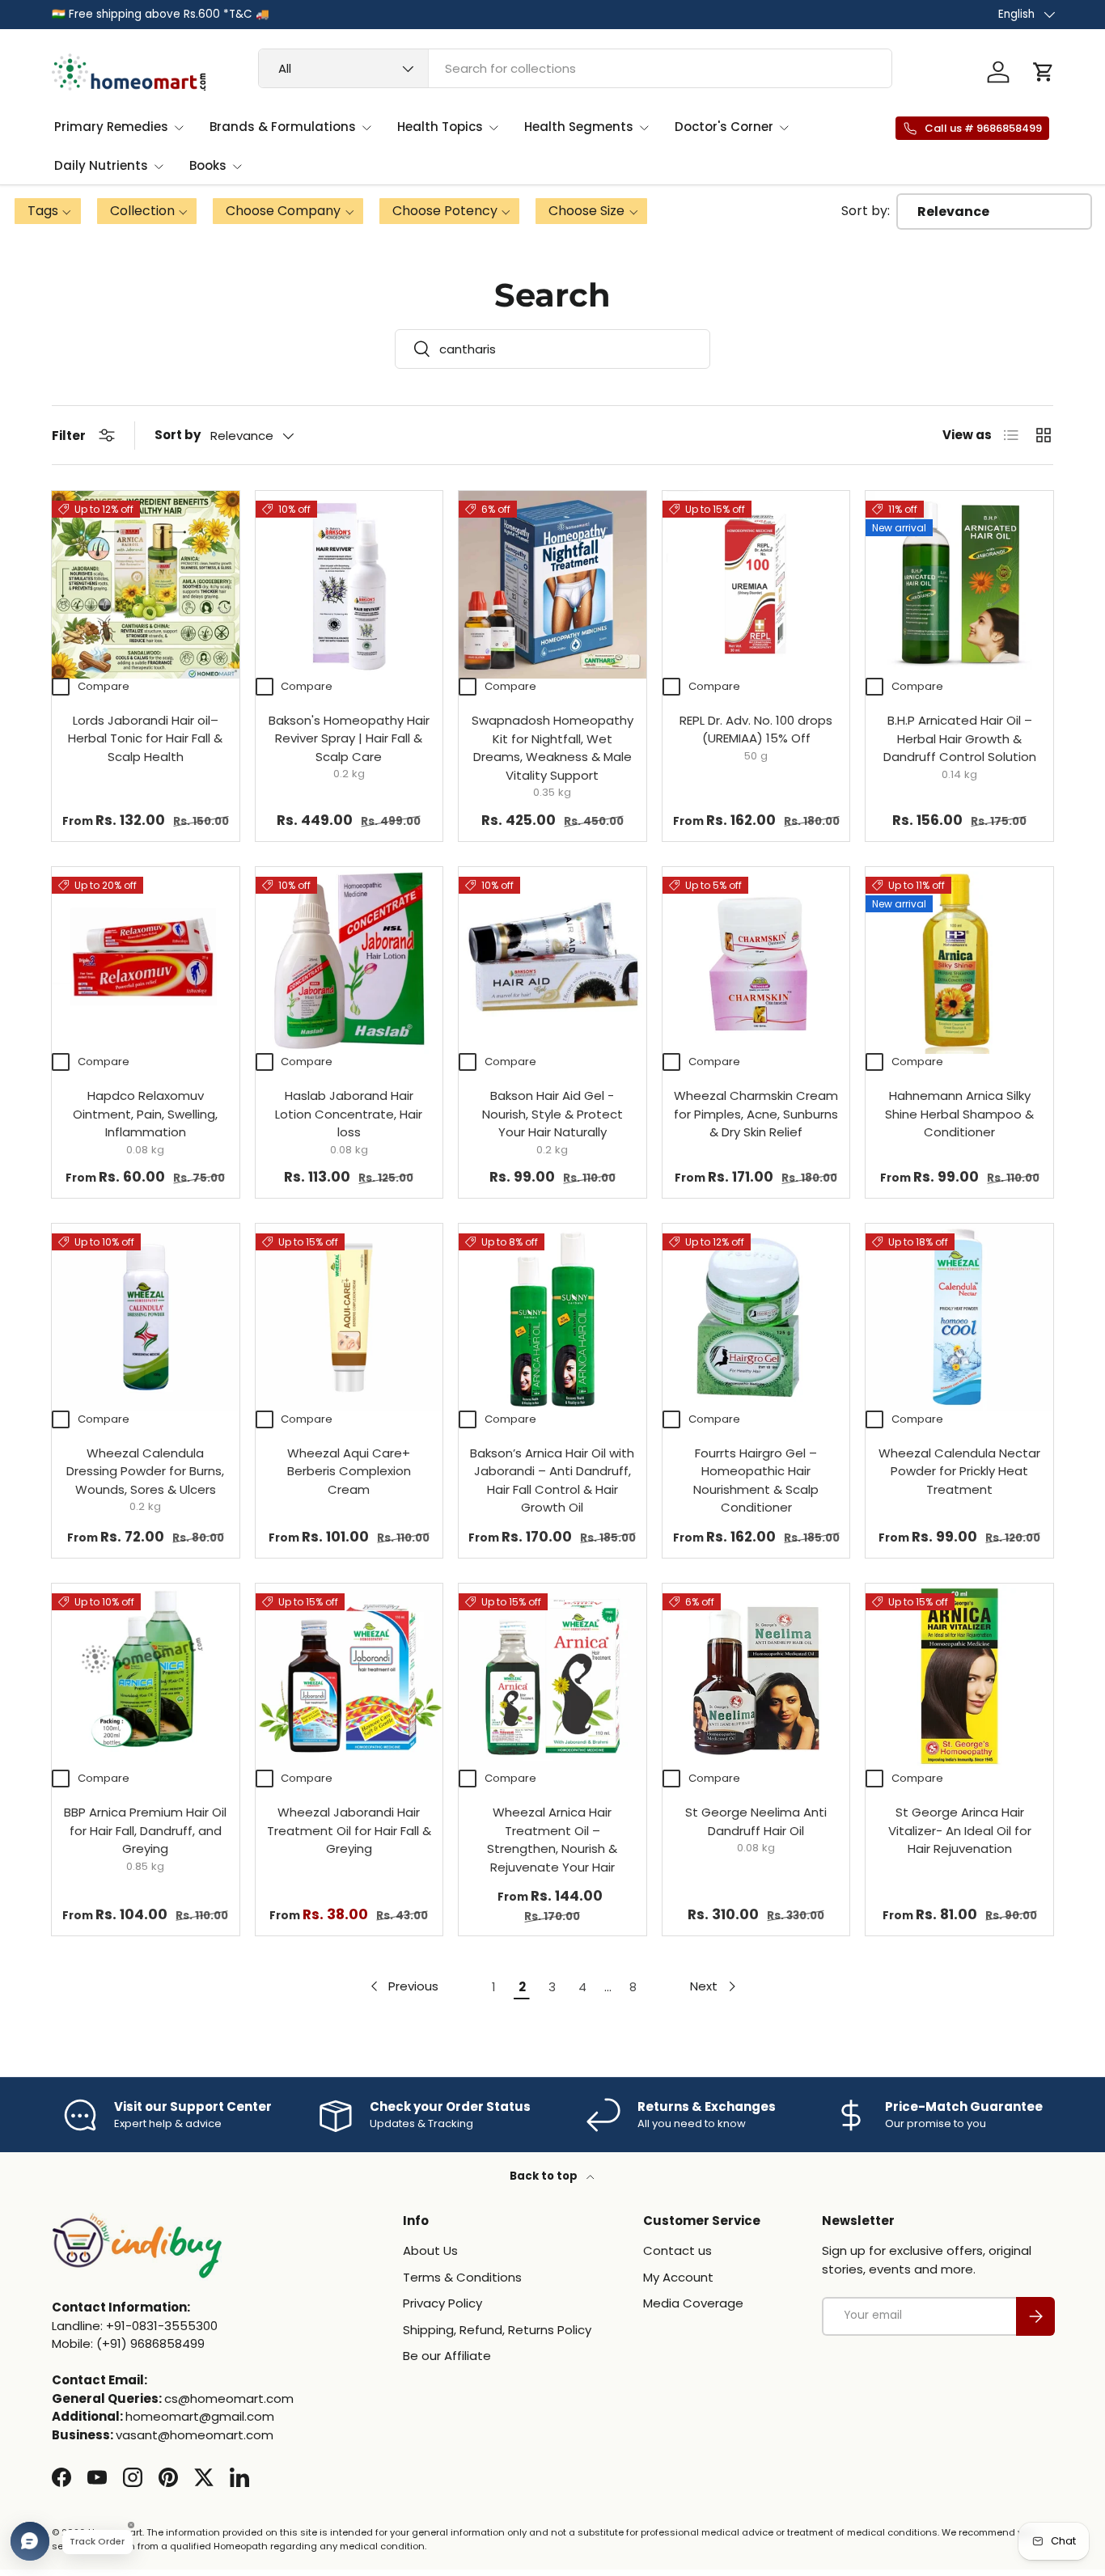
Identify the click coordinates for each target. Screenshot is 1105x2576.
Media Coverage (693, 2303)
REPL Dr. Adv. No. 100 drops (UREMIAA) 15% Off (756, 730)
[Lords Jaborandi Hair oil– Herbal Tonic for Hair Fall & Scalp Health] (146, 585)
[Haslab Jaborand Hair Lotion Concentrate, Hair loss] (349, 961)
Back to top (545, 2176)
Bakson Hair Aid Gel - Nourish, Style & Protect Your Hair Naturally (552, 1114)
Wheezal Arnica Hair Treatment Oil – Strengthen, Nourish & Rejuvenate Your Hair (552, 1840)
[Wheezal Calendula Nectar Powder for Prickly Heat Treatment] (959, 1318)
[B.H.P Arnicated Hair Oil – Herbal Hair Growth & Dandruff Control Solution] (959, 585)
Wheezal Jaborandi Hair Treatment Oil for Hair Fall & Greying (349, 1830)
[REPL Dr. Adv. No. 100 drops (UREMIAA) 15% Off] (756, 585)
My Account (678, 2277)
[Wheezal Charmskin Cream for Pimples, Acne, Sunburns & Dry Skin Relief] (756, 961)
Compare (104, 686)
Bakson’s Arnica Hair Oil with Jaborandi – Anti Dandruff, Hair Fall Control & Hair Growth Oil (552, 1480)
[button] (1044, 72)
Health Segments (579, 127)
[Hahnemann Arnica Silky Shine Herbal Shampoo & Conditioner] (959, 961)
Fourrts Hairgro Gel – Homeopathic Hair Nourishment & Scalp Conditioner (756, 1480)
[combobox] (575, 68)
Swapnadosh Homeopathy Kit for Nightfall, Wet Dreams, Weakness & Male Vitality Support (552, 748)
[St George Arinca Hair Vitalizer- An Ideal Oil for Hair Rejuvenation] (959, 1677)
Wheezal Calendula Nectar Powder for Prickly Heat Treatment (959, 1471)
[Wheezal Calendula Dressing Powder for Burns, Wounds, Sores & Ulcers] (146, 1318)
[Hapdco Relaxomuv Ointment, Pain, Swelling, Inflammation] (146, 961)
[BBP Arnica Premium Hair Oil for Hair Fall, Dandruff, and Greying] (146, 1677)
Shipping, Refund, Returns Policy (497, 2330)
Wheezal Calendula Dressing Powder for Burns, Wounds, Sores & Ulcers (145, 1471)
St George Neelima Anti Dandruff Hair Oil (756, 1821)
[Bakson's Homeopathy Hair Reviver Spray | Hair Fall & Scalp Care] (349, 585)
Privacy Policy (442, 2303)
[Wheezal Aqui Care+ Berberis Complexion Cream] (349, 1318)
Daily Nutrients (101, 165)
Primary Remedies (111, 127)
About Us (430, 2250)
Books (208, 165)
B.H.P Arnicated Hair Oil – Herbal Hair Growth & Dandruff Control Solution (960, 738)
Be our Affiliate (447, 2356)
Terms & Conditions (462, 2277)
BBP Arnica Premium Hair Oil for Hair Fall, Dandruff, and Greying (145, 1830)
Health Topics (440, 127)
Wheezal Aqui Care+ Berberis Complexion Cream (349, 1471)
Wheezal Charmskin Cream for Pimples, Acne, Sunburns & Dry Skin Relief (756, 1114)
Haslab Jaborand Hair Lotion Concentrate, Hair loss (349, 1114)
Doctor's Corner (724, 127)
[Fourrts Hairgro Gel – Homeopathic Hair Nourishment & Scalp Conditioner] (756, 1318)
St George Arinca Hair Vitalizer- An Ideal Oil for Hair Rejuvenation (960, 1830)
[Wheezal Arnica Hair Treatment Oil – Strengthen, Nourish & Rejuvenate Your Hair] (552, 1677)
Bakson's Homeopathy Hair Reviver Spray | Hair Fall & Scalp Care (349, 738)
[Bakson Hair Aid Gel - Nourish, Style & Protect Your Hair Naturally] (552, 961)
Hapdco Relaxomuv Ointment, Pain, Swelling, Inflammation (145, 1114)
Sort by (178, 435)
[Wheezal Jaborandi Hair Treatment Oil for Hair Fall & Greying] (349, 1677)
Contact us (677, 2250)
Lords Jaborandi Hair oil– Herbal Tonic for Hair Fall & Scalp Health (145, 738)
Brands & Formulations (283, 127)
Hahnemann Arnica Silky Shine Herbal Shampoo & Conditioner (959, 1114)
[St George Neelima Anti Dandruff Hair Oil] (756, 1677)
